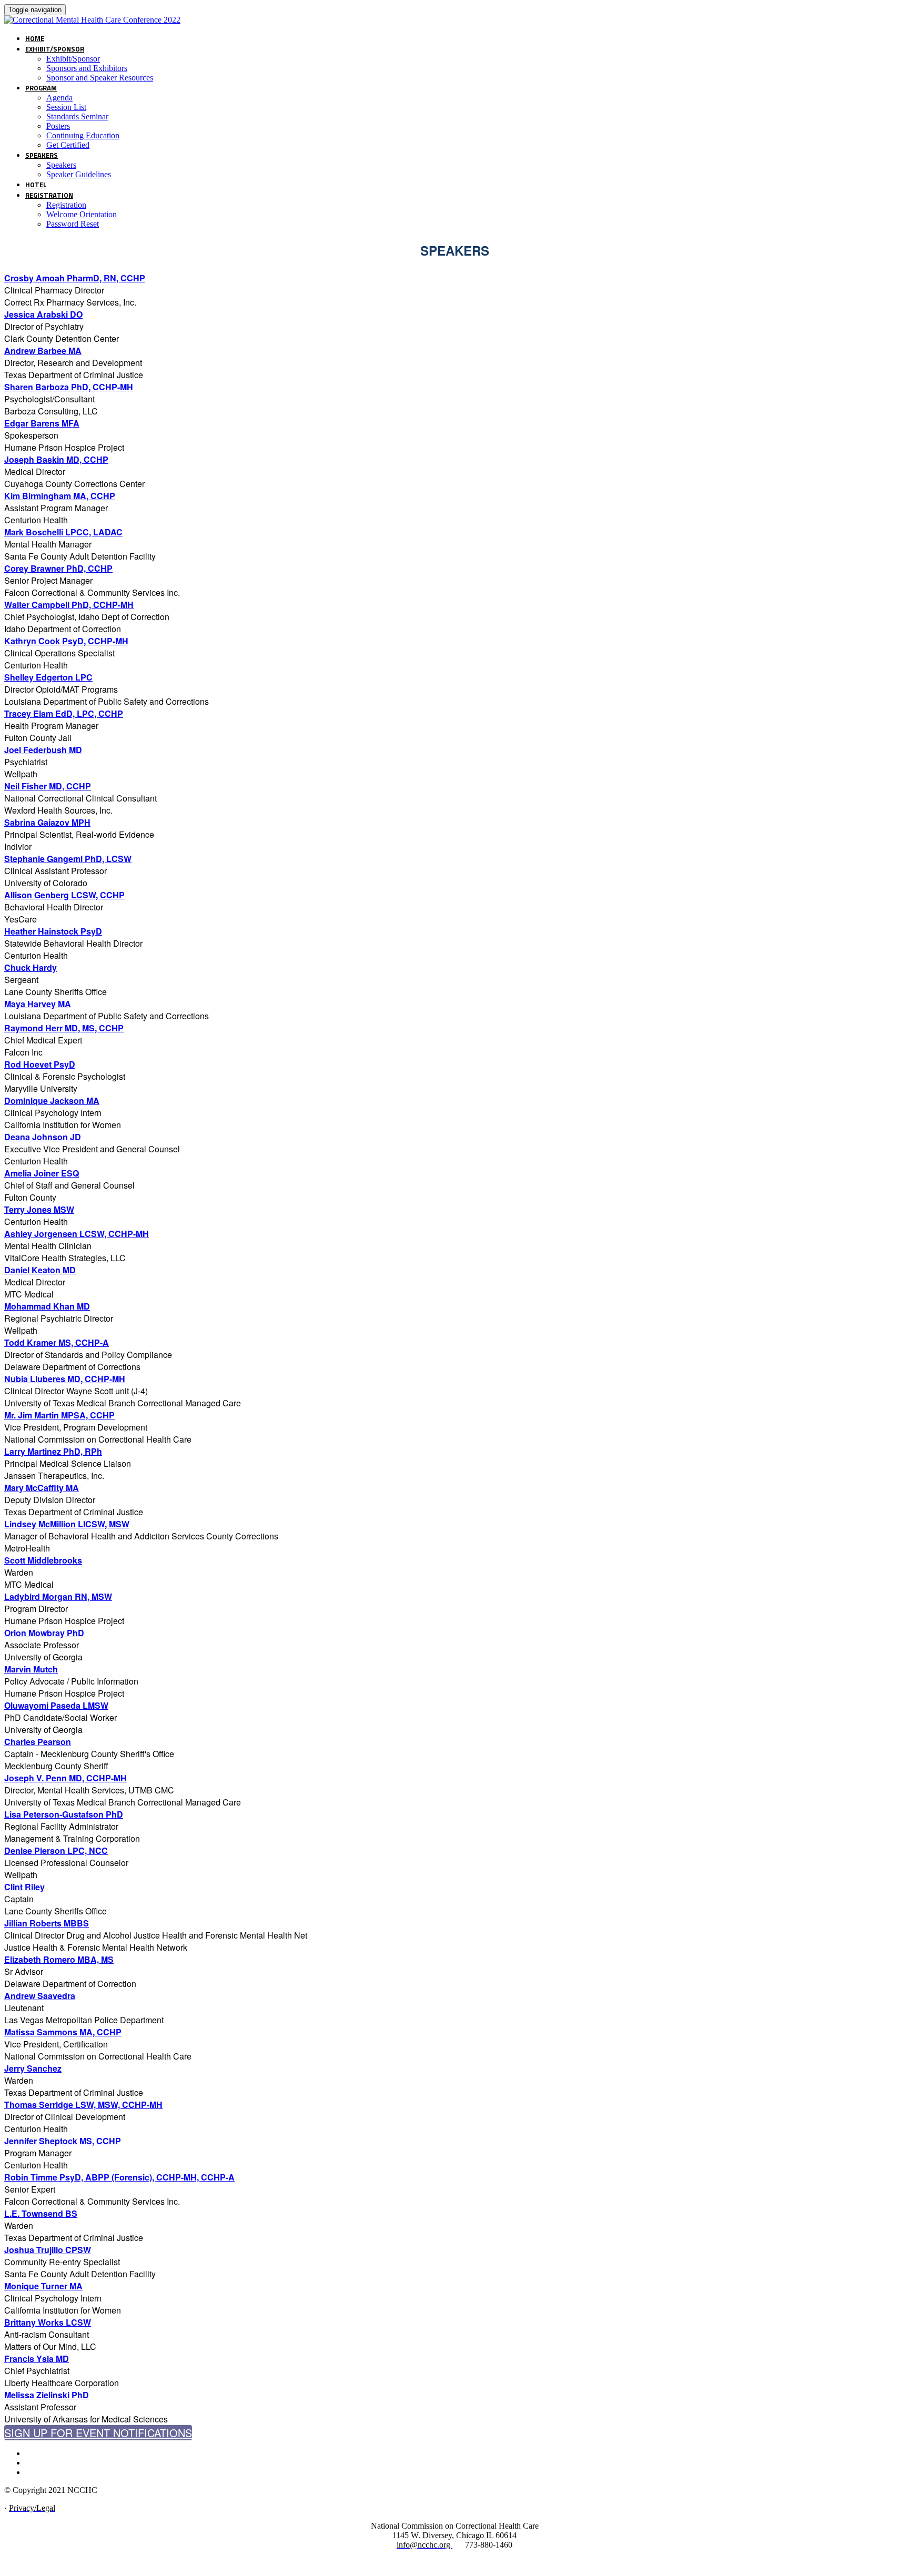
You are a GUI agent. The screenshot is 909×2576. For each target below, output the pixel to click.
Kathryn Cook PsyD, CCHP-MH (66, 641)
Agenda (59, 98)
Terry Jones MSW (39, 1209)
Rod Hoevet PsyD (40, 1064)
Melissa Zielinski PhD (47, 2395)
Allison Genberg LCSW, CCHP (64, 895)
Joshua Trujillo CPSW (48, 2250)
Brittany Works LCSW (48, 2322)
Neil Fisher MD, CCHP (48, 786)
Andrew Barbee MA (43, 351)
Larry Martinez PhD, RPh (53, 1451)
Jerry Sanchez (33, 2068)
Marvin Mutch (31, 1669)
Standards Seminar (77, 116)
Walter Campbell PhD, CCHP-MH (69, 605)
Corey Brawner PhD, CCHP (58, 568)
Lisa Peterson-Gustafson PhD (64, 1814)
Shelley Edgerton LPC (48, 677)
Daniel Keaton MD (40, 1270)
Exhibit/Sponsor (55, 49)
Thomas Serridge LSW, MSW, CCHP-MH (83, 2105)
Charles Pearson (38, 1742)
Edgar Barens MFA (42, 423)
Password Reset (73, 224)
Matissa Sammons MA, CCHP (63, 2032)
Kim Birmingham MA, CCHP (60, 496)
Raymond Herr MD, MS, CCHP (64, 1028)
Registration (49, 195)
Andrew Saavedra (40, 1996)
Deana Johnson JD (43, 1137)
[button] (98, 2433)
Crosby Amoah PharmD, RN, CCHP (75, 278)
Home (35, 38)
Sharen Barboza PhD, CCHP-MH (69, 387)
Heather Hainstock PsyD (53, 931)
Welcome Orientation (82, 214)
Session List (66, 107)
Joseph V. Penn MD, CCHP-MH (65, 1778)
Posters (58, 126)
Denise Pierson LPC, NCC (56, 1850)
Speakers (42, 155)
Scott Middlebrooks (43, 1560)
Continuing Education (83, 135)
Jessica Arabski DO (43, 314)
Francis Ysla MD (37, 2359)
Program (41, 88)
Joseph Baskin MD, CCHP (56, 459)
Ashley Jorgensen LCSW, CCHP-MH (77, 1234)
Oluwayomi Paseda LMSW (56, 1705)
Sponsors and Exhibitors (87, 68)
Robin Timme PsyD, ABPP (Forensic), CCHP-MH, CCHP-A (119, 2177)
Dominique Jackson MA (52, 1101)
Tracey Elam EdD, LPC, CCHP (64, 713)
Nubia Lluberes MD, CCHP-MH (65, 1379)
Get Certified (68, 145)
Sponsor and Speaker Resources (100, 78)
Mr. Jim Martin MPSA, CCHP (59, 1415)
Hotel (36, 185)
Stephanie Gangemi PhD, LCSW (68, 859)
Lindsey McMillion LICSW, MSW (67, 1524)
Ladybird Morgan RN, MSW (58, 1596)
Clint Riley (24, 1887)
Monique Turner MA (43, 2286)
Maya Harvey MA (38, 1004)
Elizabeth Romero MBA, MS (59, 1959)
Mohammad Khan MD (47, 1306)
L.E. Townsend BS (41, 2213)
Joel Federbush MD (43, 750)
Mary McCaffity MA (42, 1488)
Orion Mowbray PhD (44, 1633)
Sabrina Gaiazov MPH (47, 822)
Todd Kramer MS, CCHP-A (57, 1342)
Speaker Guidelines (79, 174)
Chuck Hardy (31, 967)
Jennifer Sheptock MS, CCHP (63, 2141)
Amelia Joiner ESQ (42, 1173)
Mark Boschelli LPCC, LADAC (63, 532)
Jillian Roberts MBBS (47, 1923)
